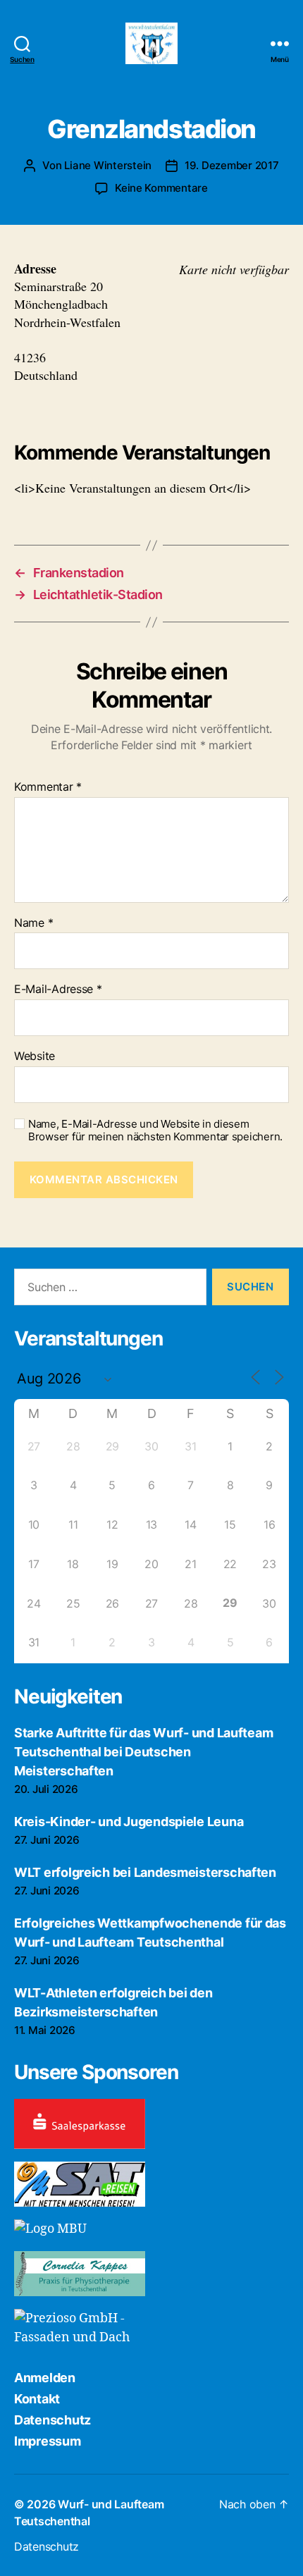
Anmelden (45, 2378)
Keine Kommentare (161, 188)
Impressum (48, 2441)
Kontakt (37, 2399)
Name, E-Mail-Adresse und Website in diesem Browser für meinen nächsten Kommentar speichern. (155, 1131)
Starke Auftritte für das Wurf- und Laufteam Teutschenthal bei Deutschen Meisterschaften (143, 1752)
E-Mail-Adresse (58, 990)
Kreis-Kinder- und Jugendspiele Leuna (129, 1822)
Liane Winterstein (108, 165)
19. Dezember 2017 (232, 165)
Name (33, 923)
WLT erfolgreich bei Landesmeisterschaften (145, 1872)
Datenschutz (52, 2420)
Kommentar (48, 787)
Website (35, 1056)
